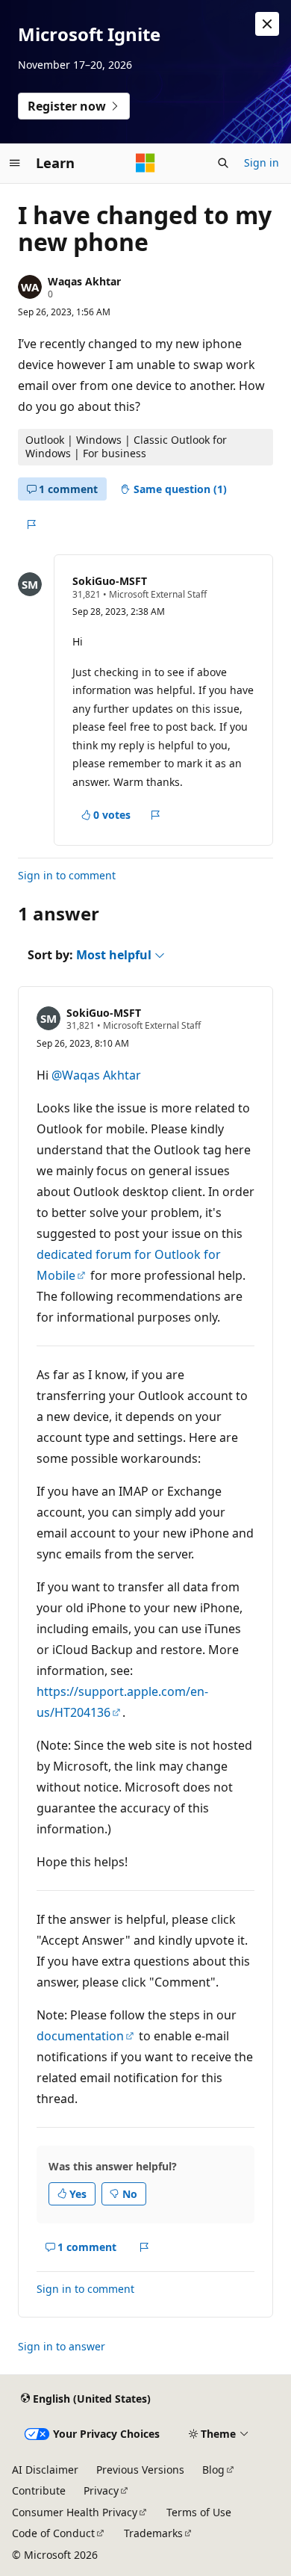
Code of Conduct (53, 2533)
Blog (213, 2470)
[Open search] (223, 163)
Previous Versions (140, 2470)
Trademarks (153, 2533)
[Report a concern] (31, 524)
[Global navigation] (15, 163)
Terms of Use (199, 2512)
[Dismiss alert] (267, 24)
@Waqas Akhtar (96, 1075)
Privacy (101, 2490)
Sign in (262, 162)
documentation (80, 2036)
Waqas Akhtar (84, 281)
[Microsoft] (145, 163)
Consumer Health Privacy (75, 2512)
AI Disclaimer (45, 2470)
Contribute (39, 2490)
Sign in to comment (67, 875)
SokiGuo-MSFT (110, 581)
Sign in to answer (62, 2346)
